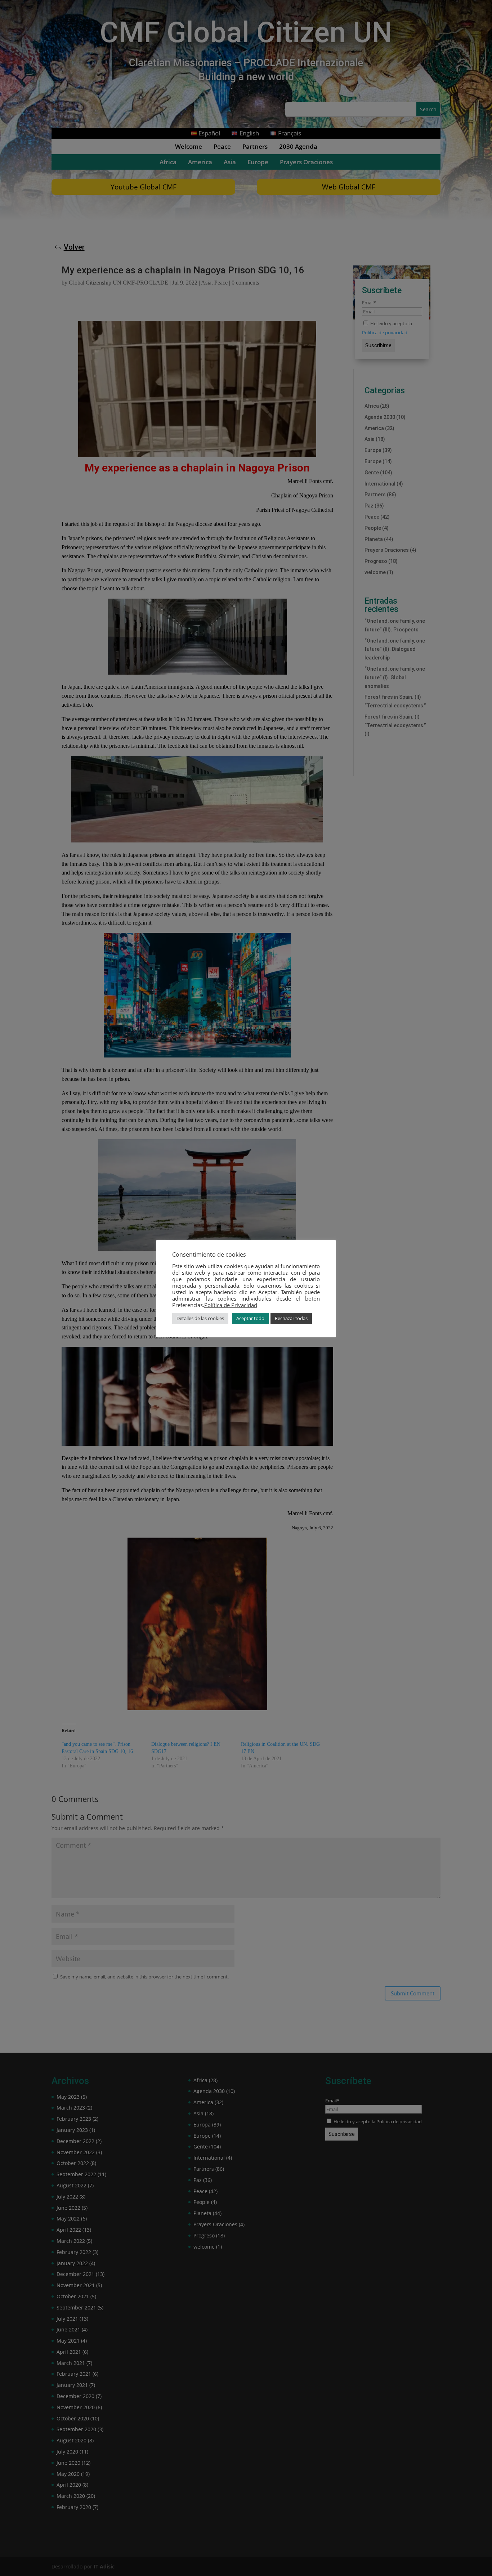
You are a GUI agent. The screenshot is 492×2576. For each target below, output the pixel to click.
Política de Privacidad (231, 1305)
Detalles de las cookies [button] (200, 1318)
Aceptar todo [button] (250, 1318)
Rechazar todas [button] (291, 1318)
